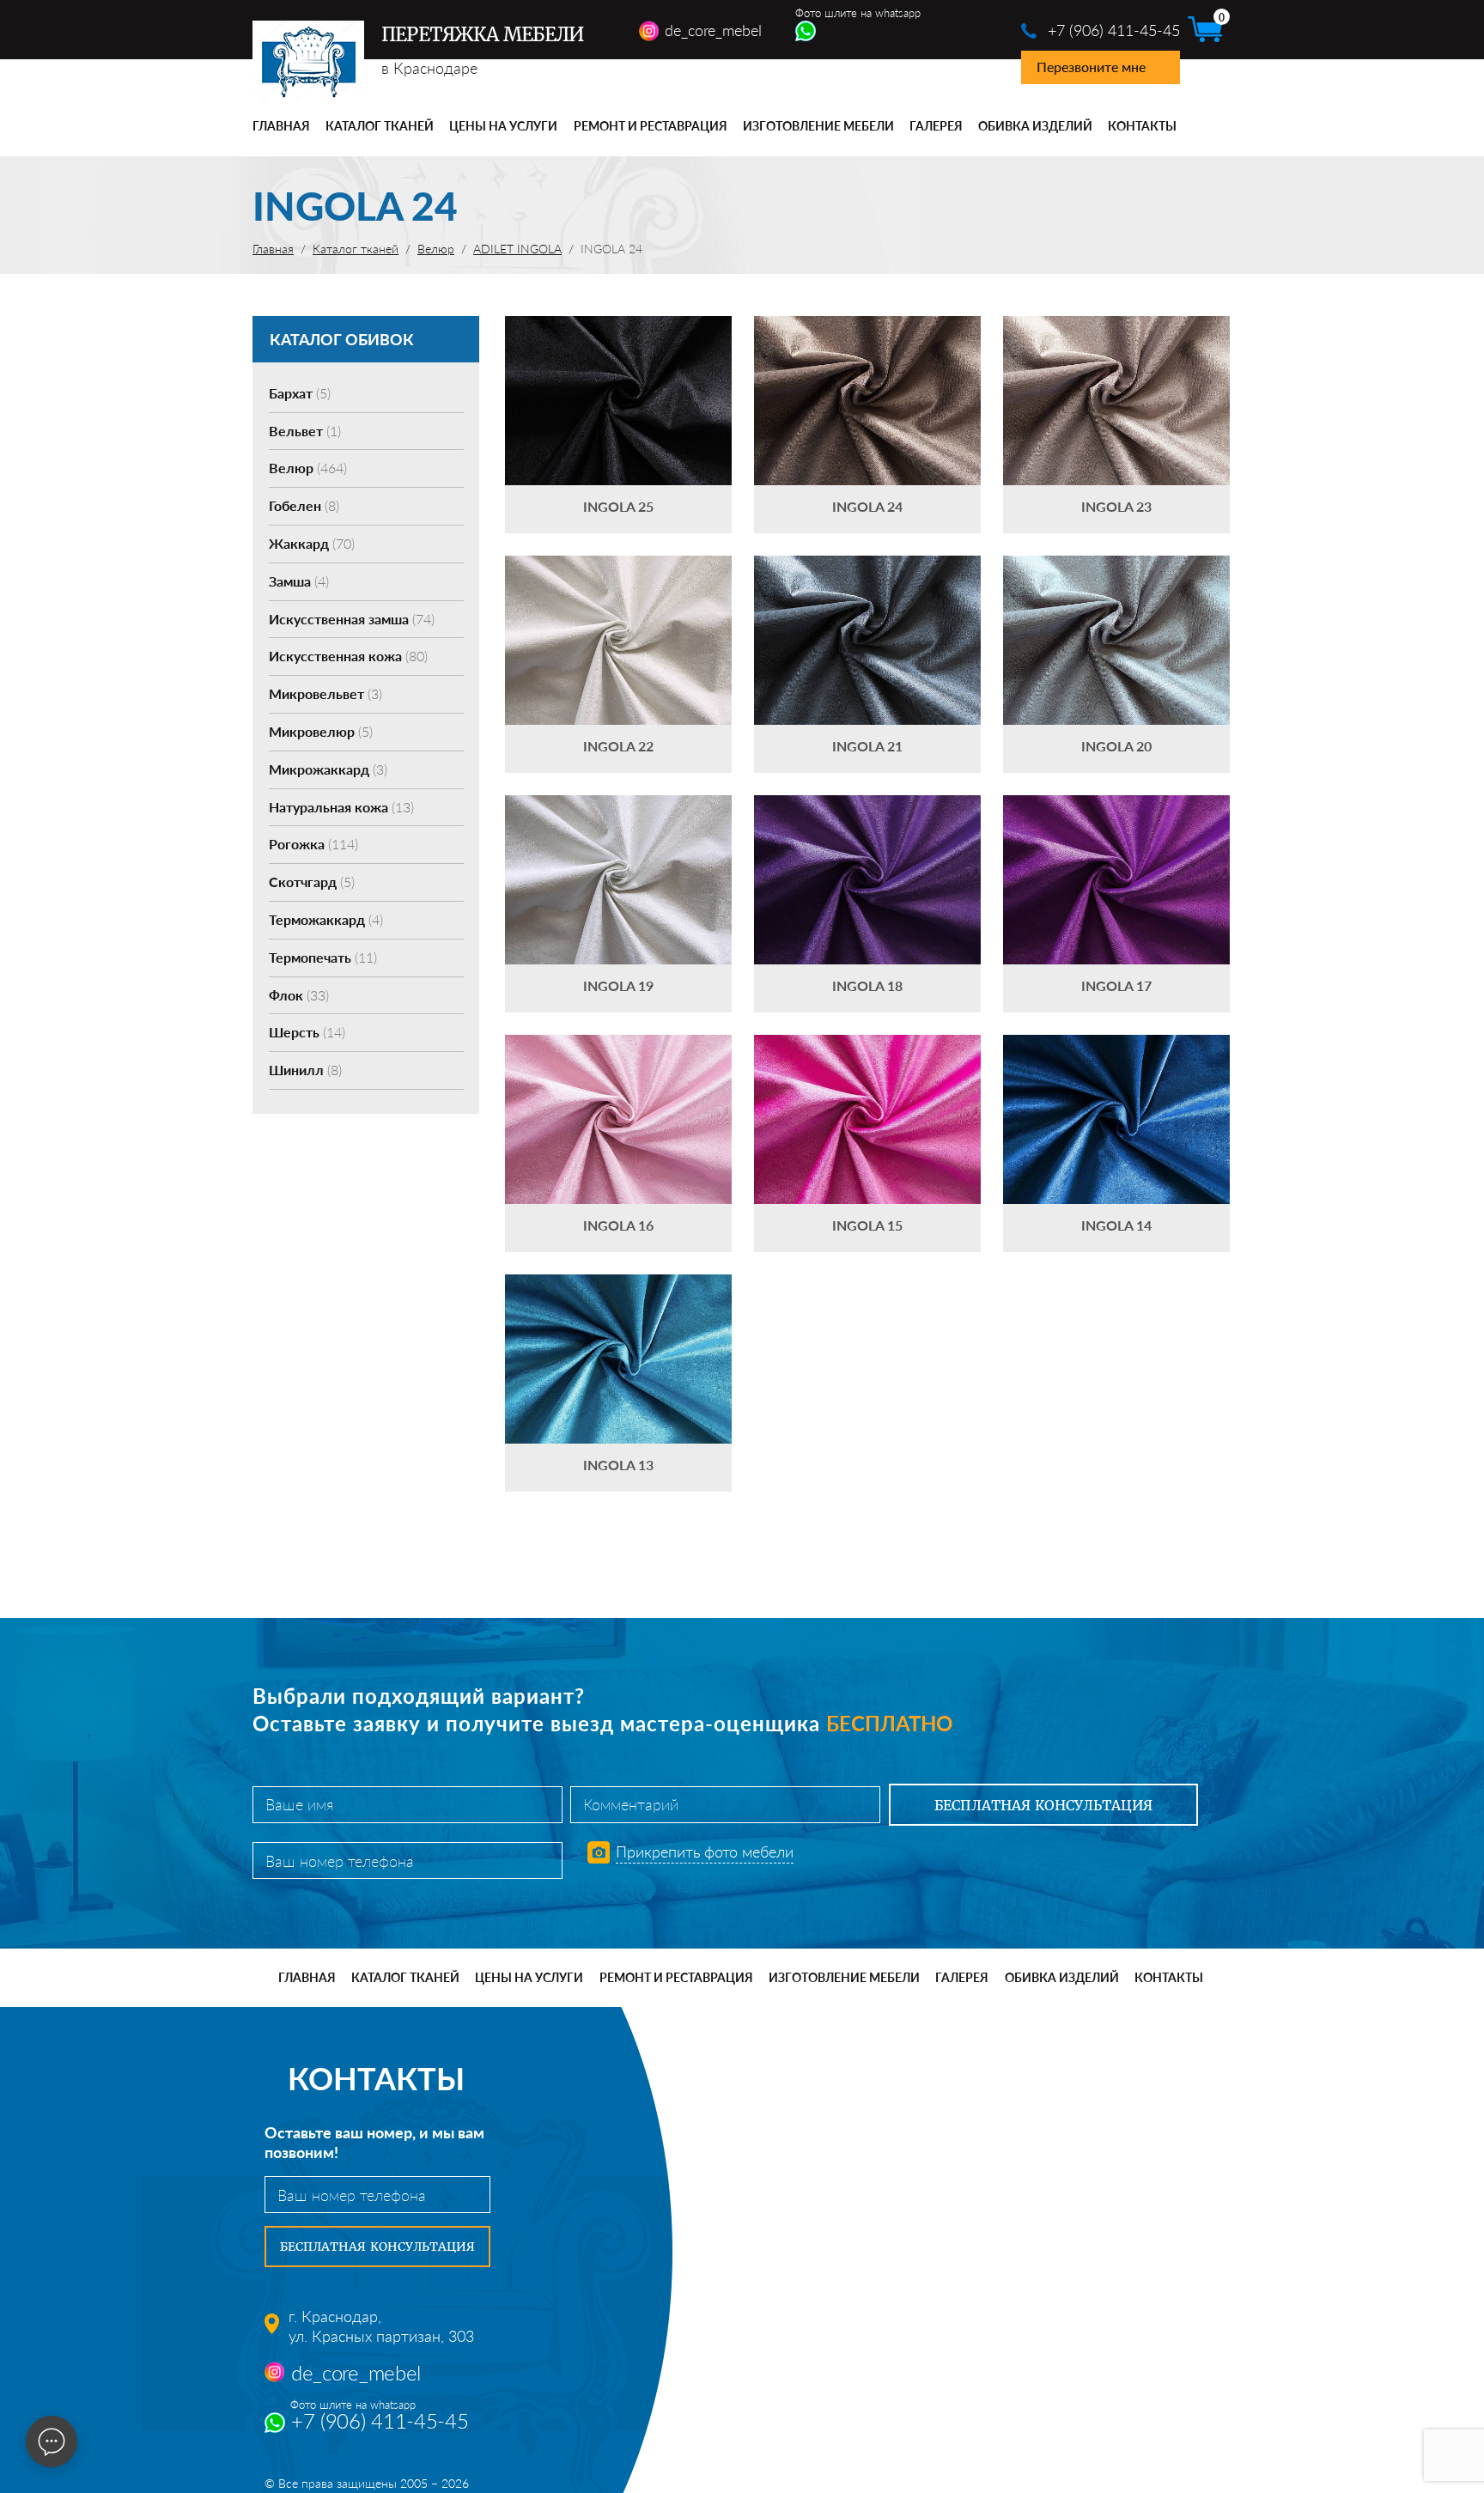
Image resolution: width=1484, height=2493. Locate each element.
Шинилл (305, 1070)
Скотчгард (312, 882)
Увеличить (618, 375)
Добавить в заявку (618, 425)
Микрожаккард (328, 769)
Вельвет (305, 431)
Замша (299, 581)
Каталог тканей (380, 126)
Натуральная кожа (341, 807)
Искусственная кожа (348, 656)
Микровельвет (325, 693)
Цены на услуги (503, 126)
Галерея (936, 126)
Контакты (1142, 126)
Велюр (308, 468)
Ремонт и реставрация (651, 126)
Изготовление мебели (818, 126)
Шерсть (307, 1032)
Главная (281, 126)
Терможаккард (326, 919)
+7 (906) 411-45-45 (1114, 30)
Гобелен (304, 505)
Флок (299, 995)
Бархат (300, 393)
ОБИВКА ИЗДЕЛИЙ (1035, 126)
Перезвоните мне (1091, 67)
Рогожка (313, 844)
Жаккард (312, 543)
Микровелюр (321, 731)
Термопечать (323, 957)
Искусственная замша (352, 619)
